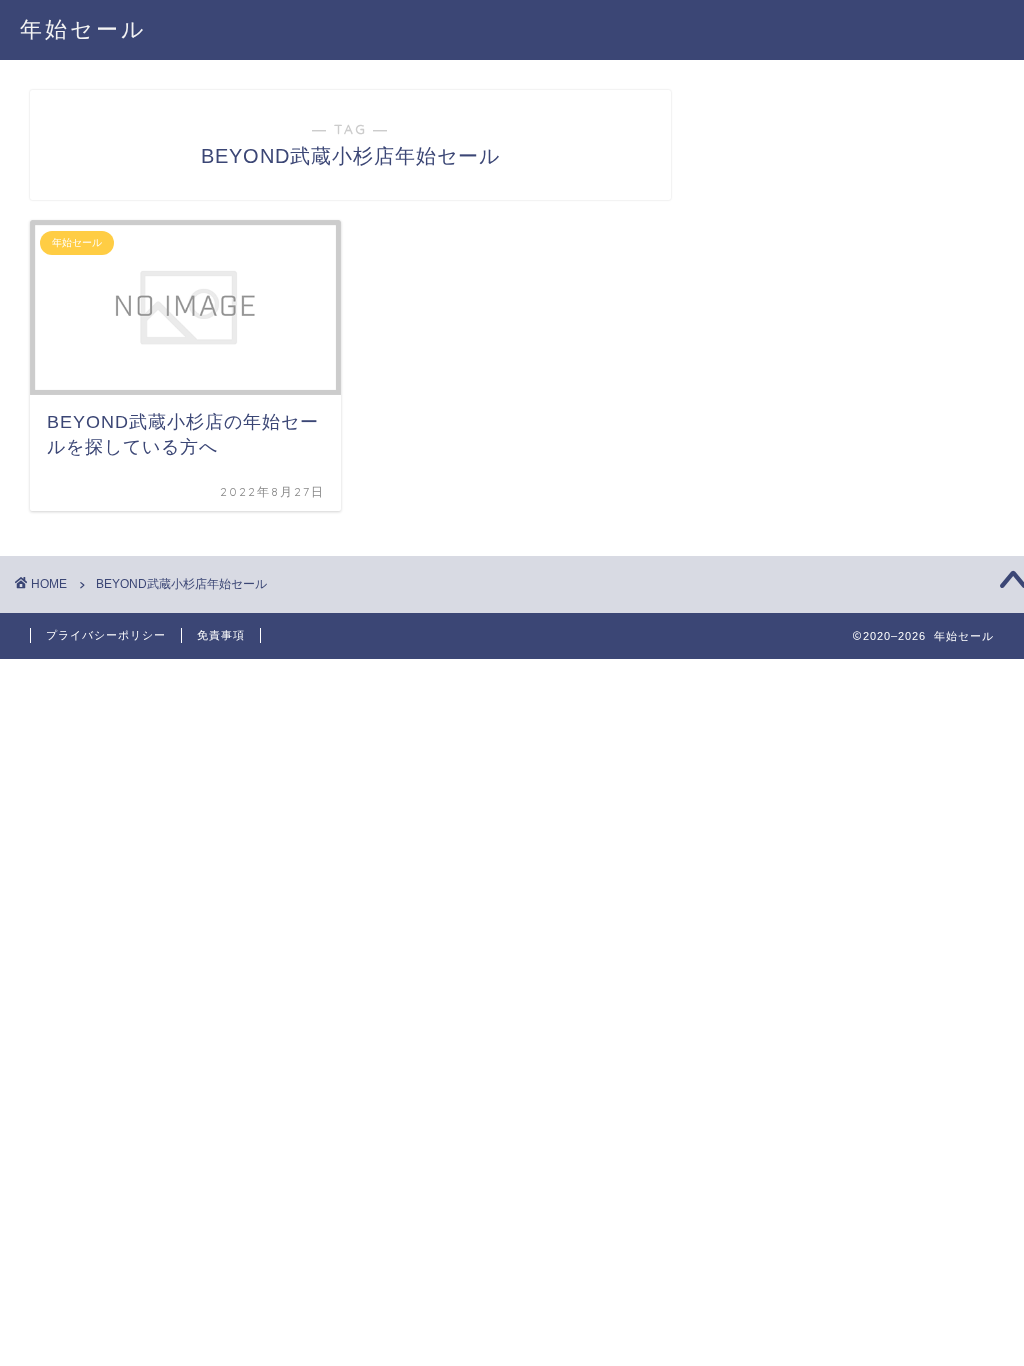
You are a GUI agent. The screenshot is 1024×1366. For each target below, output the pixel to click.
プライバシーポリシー (106, 635)
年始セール (83, 28)
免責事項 (221, 635)
